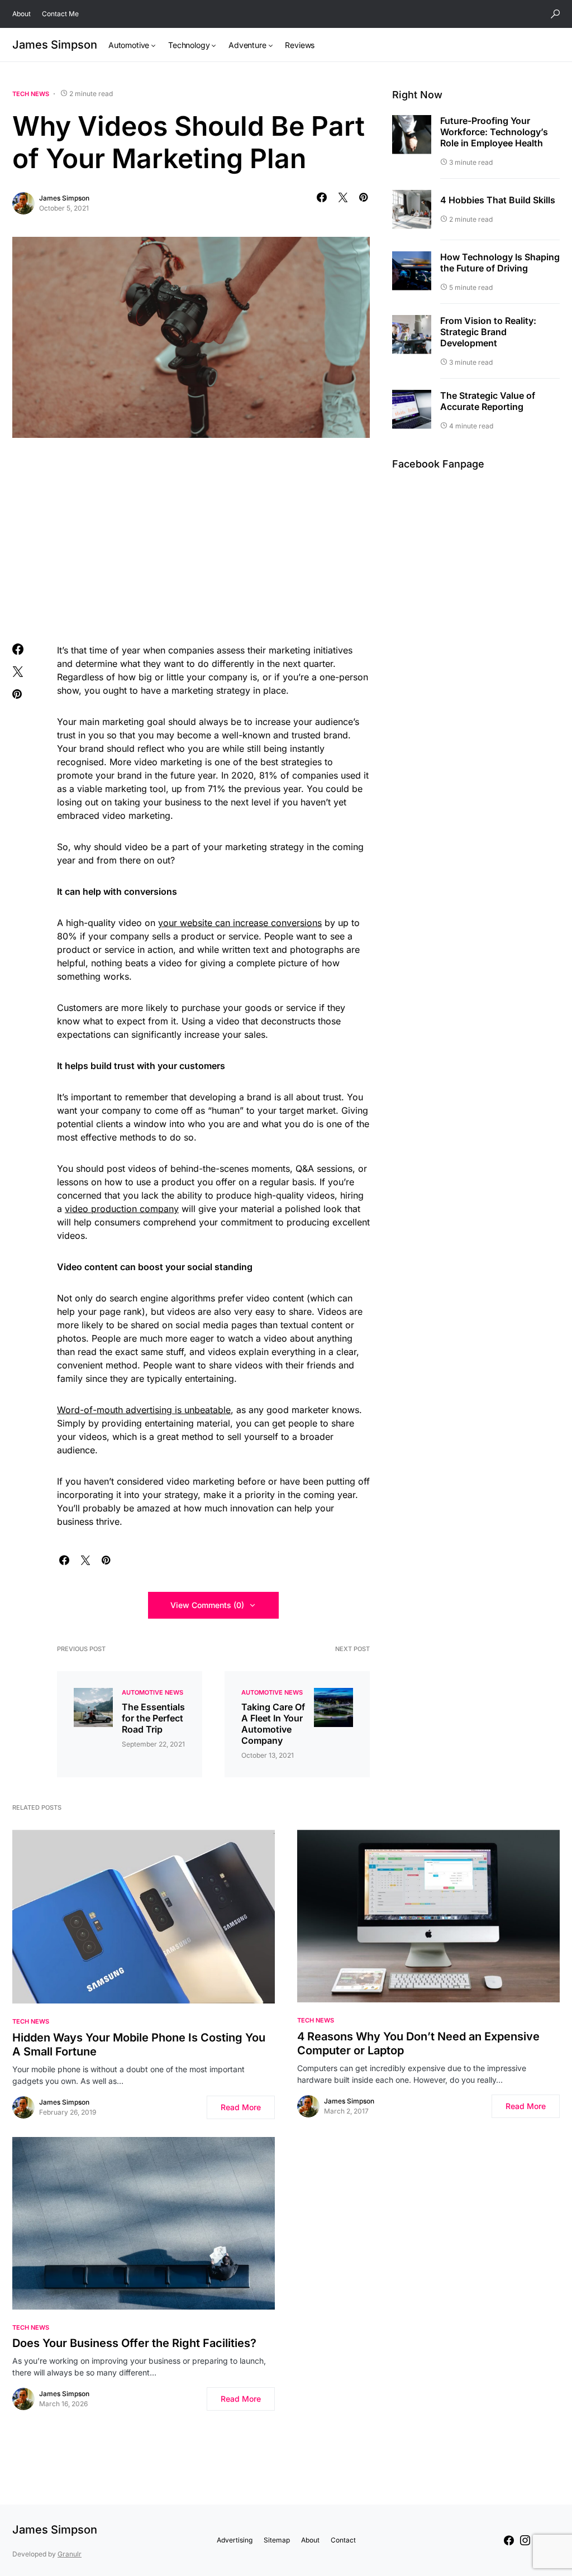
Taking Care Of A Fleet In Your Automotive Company (273, 1724)
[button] (555, 14)
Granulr (70, 2554)
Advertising (235, 2540)
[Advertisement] (191, 538)
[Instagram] (525, 2540)
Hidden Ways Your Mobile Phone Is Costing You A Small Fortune (139, 2045)
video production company (122, 1209)
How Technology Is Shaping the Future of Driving (500, 263)
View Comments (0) (207, 1605)
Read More (241, 2107)
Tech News (31, 94)
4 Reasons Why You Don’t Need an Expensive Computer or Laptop (418, 2043)
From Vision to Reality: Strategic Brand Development (488, 332)
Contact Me (60, 14)
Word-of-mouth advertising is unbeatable (144, 1410)
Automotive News (152, 1692)
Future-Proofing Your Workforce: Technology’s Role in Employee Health (494, 132)
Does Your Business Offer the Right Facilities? (134, 2343)
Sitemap (277, 2540)
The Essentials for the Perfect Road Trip (153, 1718)
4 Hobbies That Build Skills (498, 200)
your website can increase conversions (240, 923)
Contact (343, 2540)
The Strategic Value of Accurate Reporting (488, 401)
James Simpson (55, 45)
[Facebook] (509, 2540)
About (22, 14)
